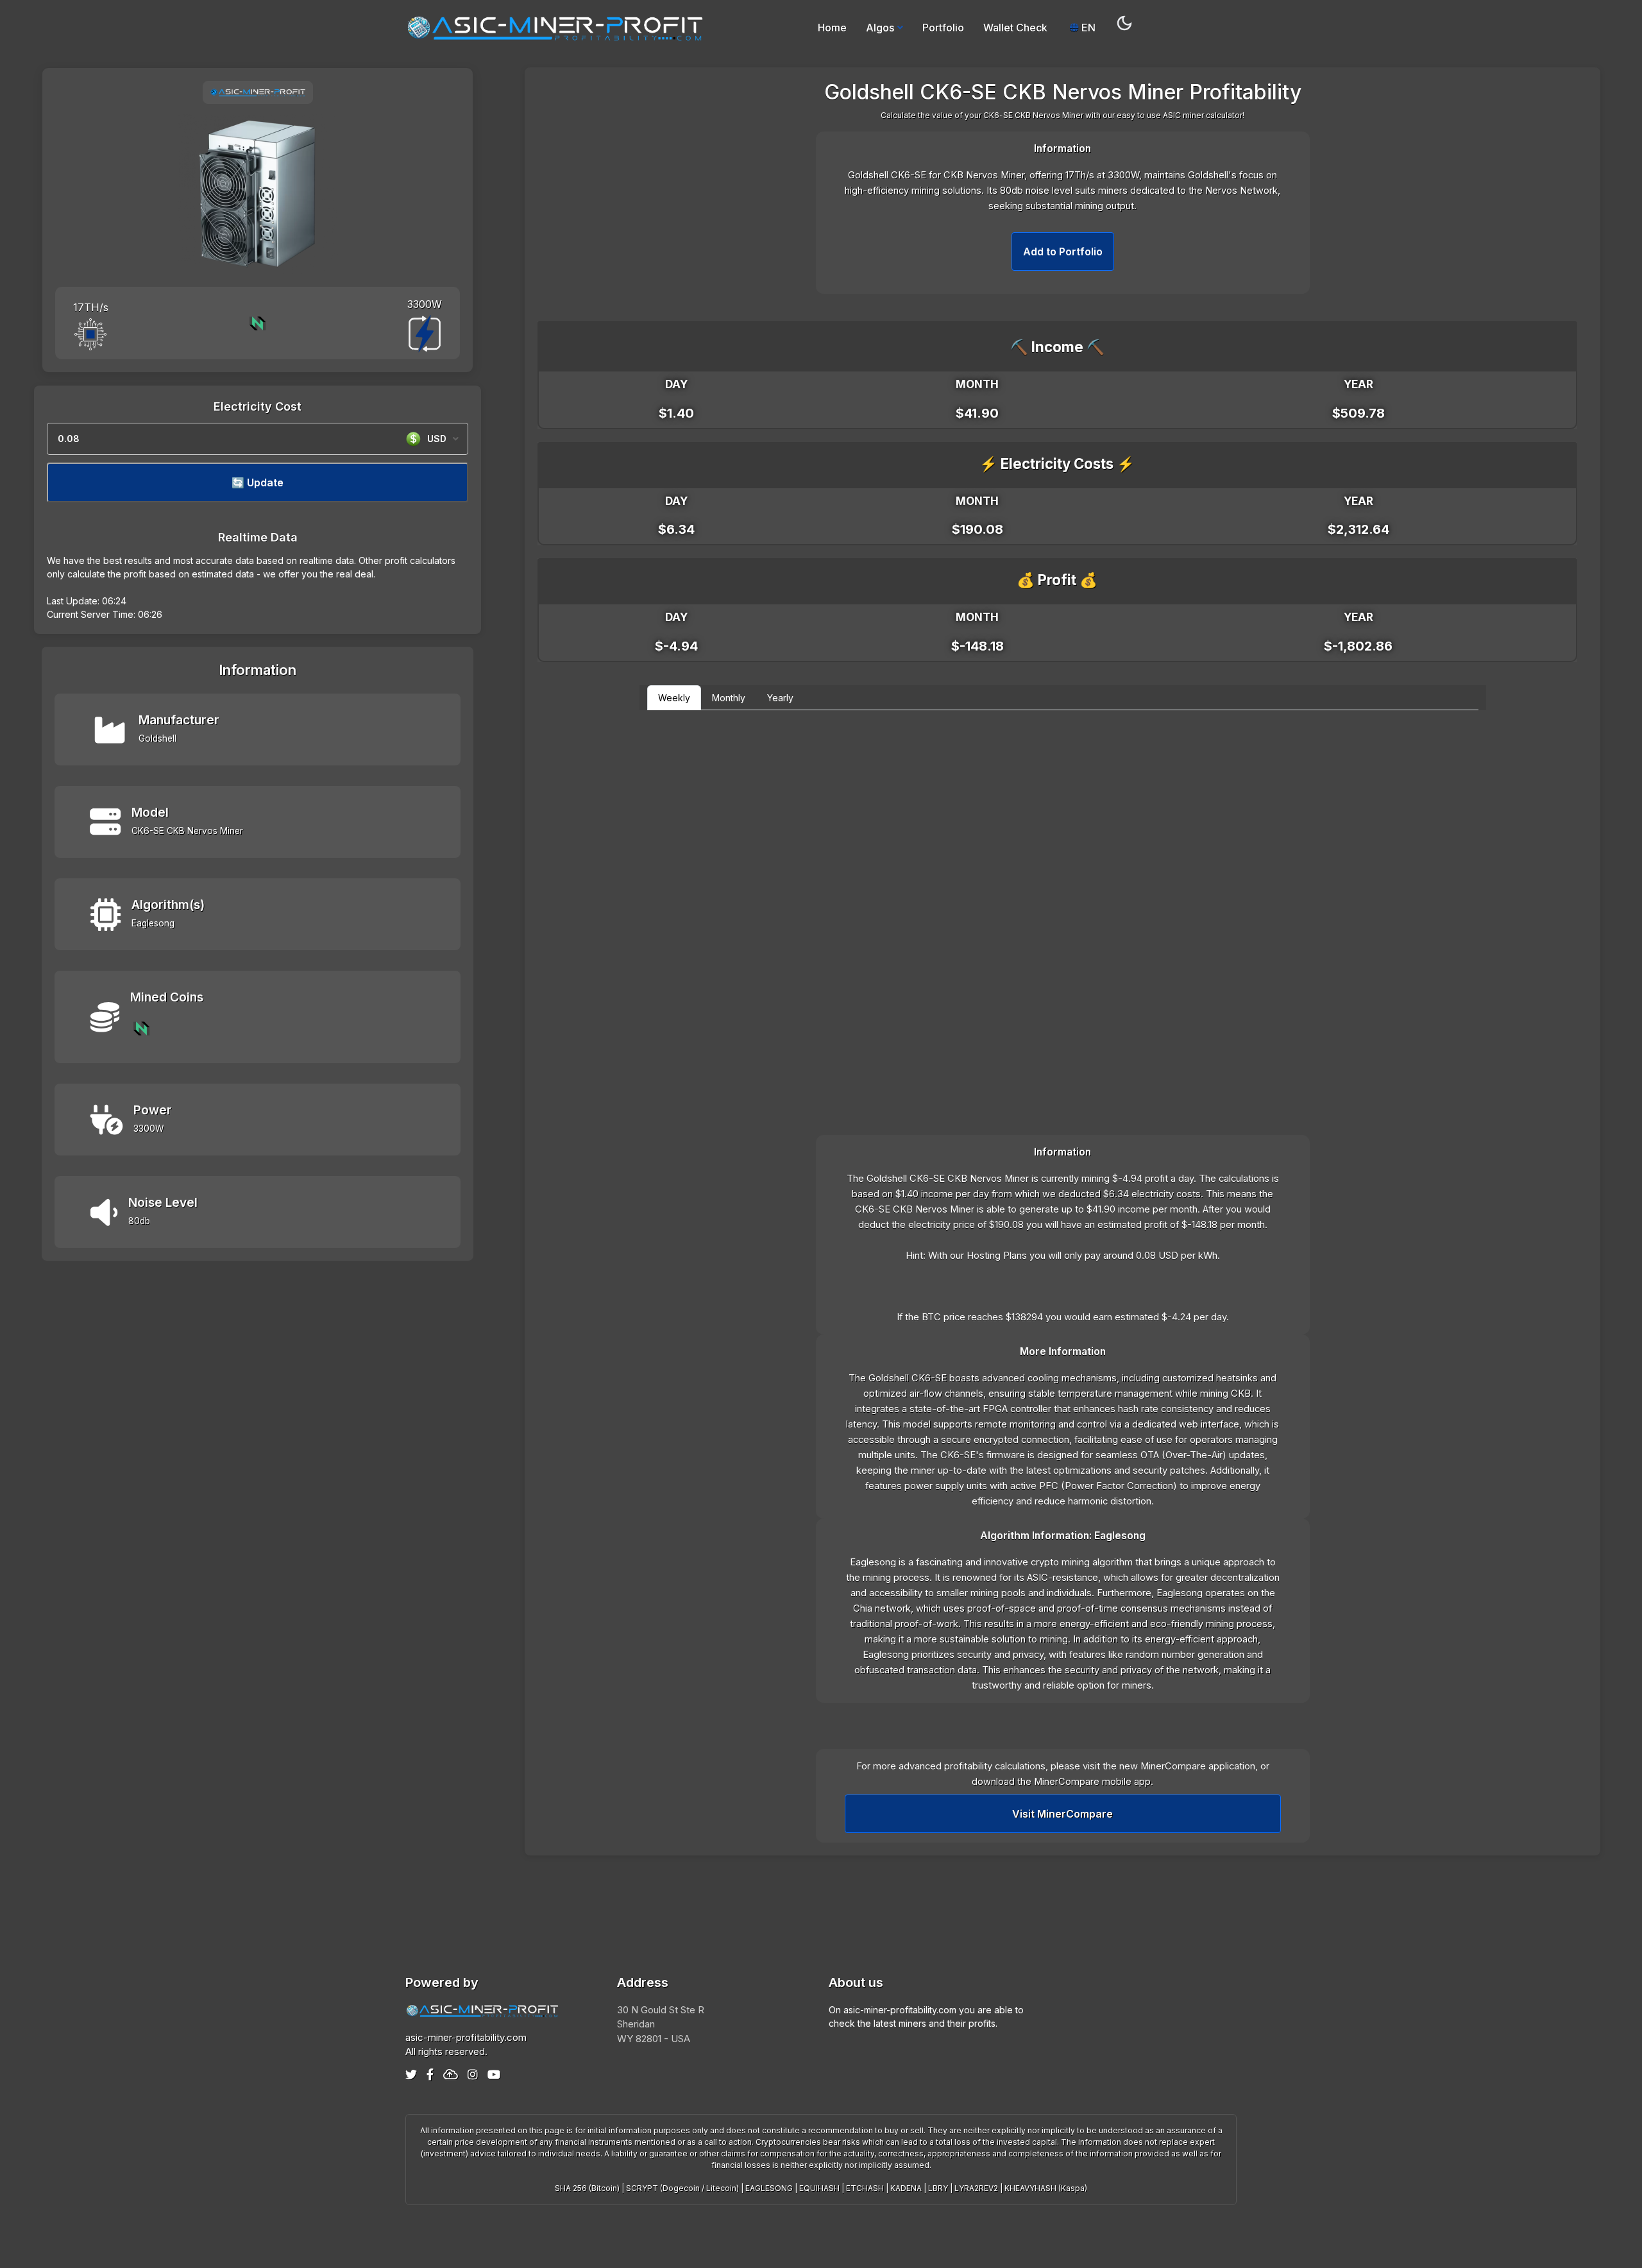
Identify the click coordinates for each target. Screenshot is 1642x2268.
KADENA (906, 2188)
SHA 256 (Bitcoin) (587, 2188)
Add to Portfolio (1063, 252)
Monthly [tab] (729, 698)
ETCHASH (865, 2188)
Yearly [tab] (780, 698)
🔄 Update (258, 482)
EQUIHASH (819, 2188)
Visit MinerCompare (1062, 1814)
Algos (880, 28)
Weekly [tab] (674, 698)
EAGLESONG (769, 2188)
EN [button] (1087, 28)
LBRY (938, 2188)
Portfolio (943, 28)
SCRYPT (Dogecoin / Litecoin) (682, 2188)
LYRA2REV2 (976, 2188)
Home (832, 28)
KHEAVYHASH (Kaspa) (1046, 2188)
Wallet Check (1015, 28)
